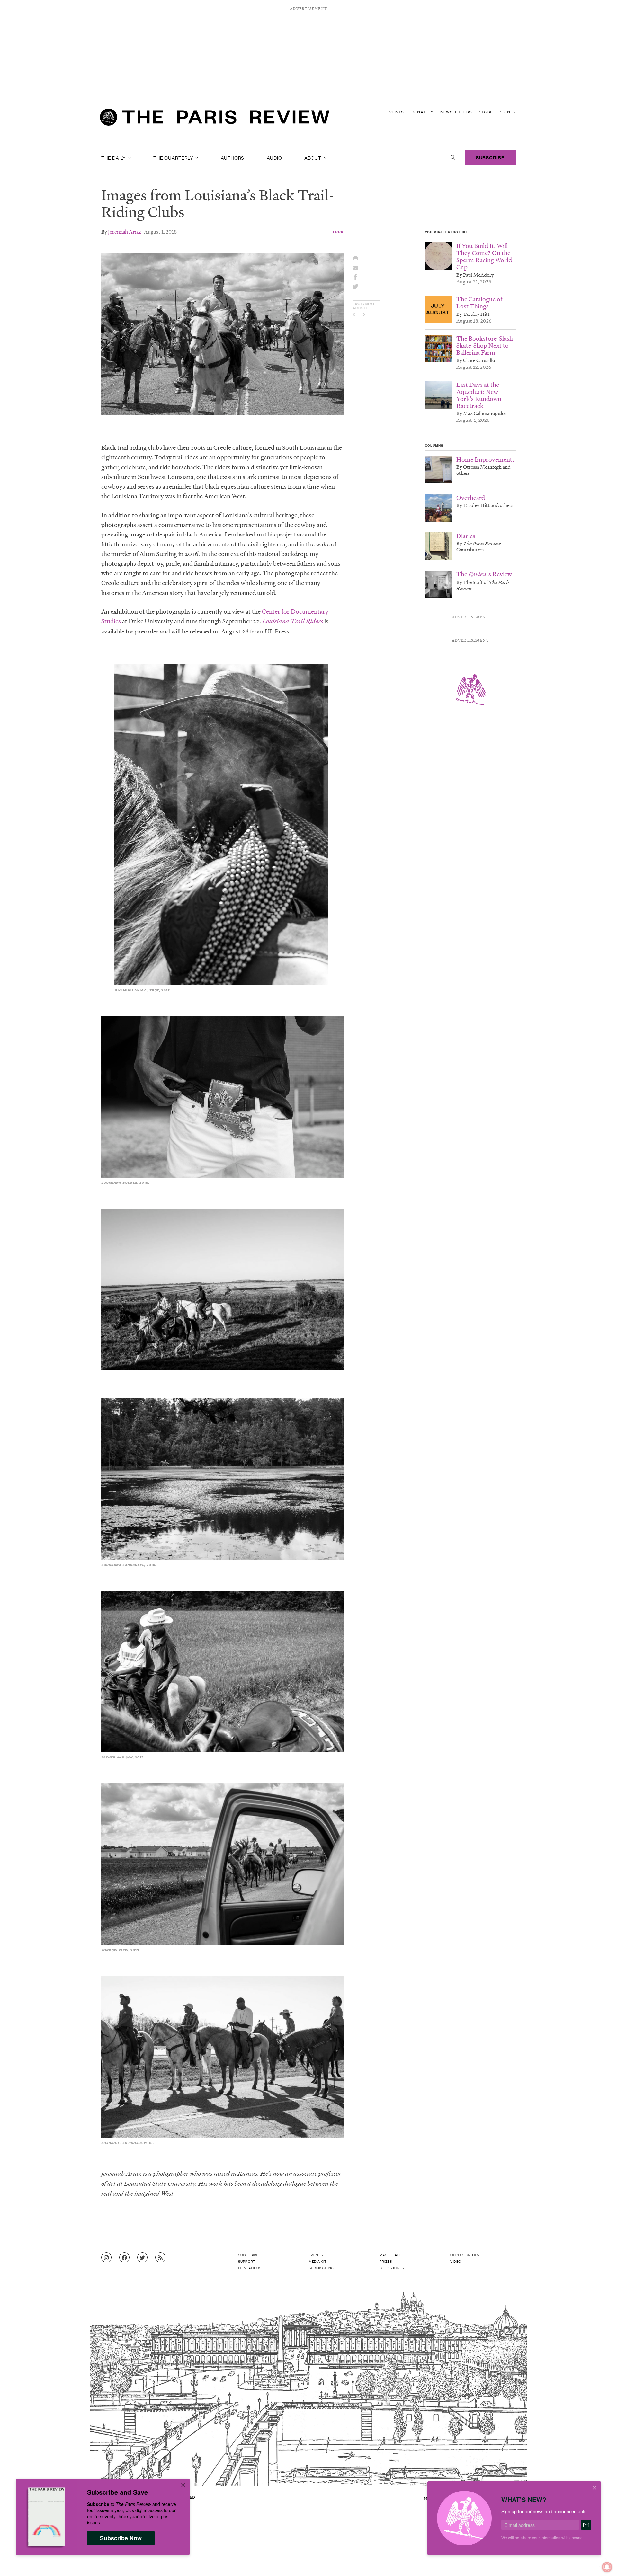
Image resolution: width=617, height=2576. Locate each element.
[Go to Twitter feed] (142, 2258)
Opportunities (465, 2255)
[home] (215, 119)
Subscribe (490, 157)
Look (338, 231)
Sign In (508, 112)
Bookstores (392, 2268)
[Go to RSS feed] (160, 2258)
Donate (420, 112)
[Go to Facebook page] (124, 2258)
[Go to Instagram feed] (106, 2258)
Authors (233, 157)
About (313, 157)
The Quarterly (174, 157)
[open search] (453, 157)
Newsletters (456, 112)
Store (486, 112)
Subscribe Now (121, 2538)
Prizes (386, 2261)
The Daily (114, 157)
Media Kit (318, 2261)
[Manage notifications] (602, 2562)
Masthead (390, 2255)
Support (247, 2261)
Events (395, 112)
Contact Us (250, 2268)
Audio (274, 157)
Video (456, 2261)
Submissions (321, 2268)
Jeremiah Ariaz (125, 231)
